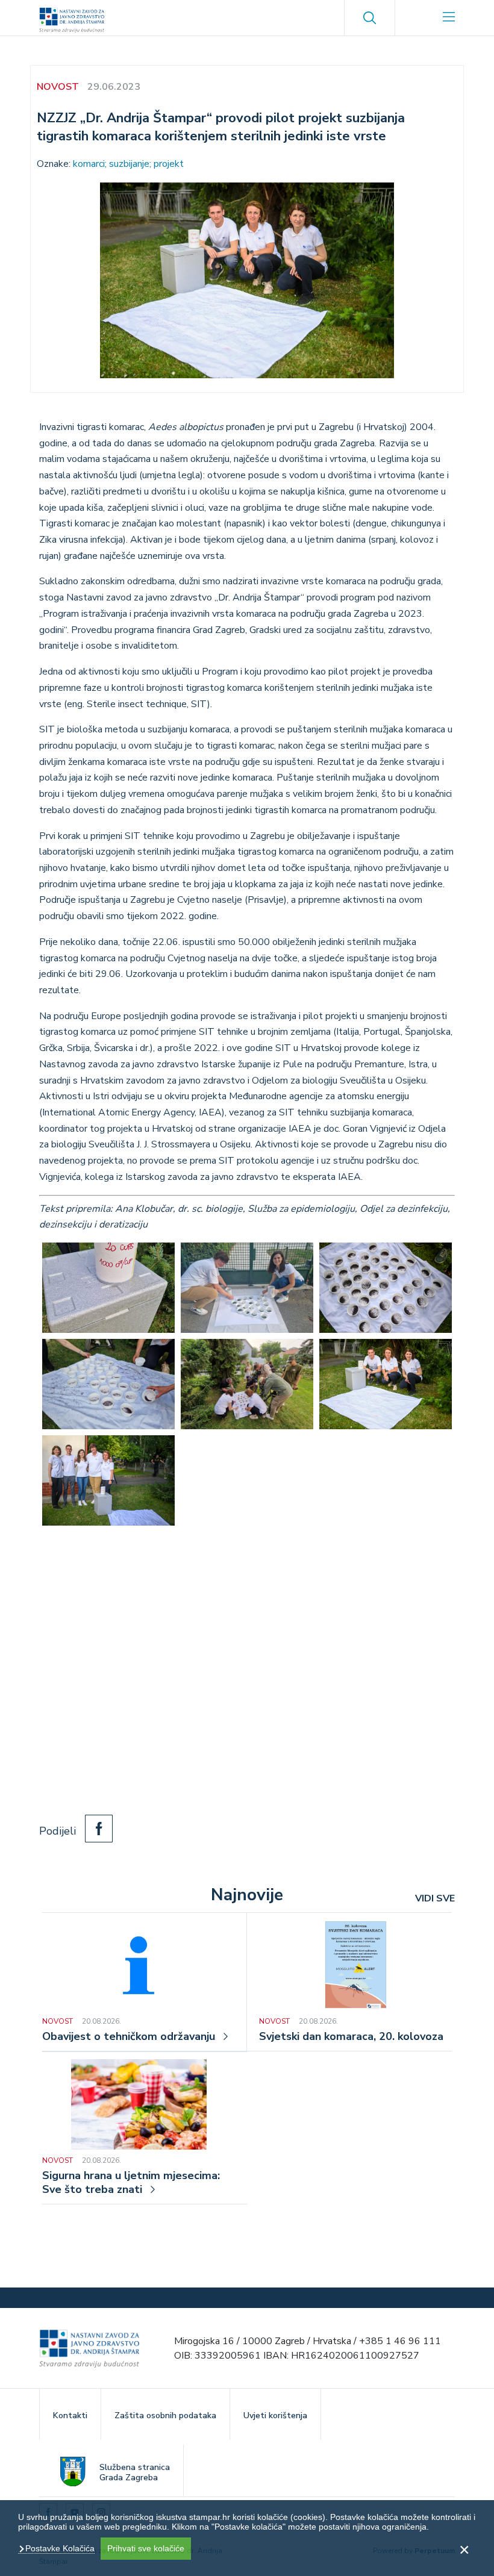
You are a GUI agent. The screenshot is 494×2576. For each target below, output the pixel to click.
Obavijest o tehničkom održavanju (129, 2037)
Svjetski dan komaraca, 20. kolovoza (351, 2037)
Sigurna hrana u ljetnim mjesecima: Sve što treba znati (131, 2183)
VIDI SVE (435, 1898)
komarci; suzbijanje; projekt (128, 164)
